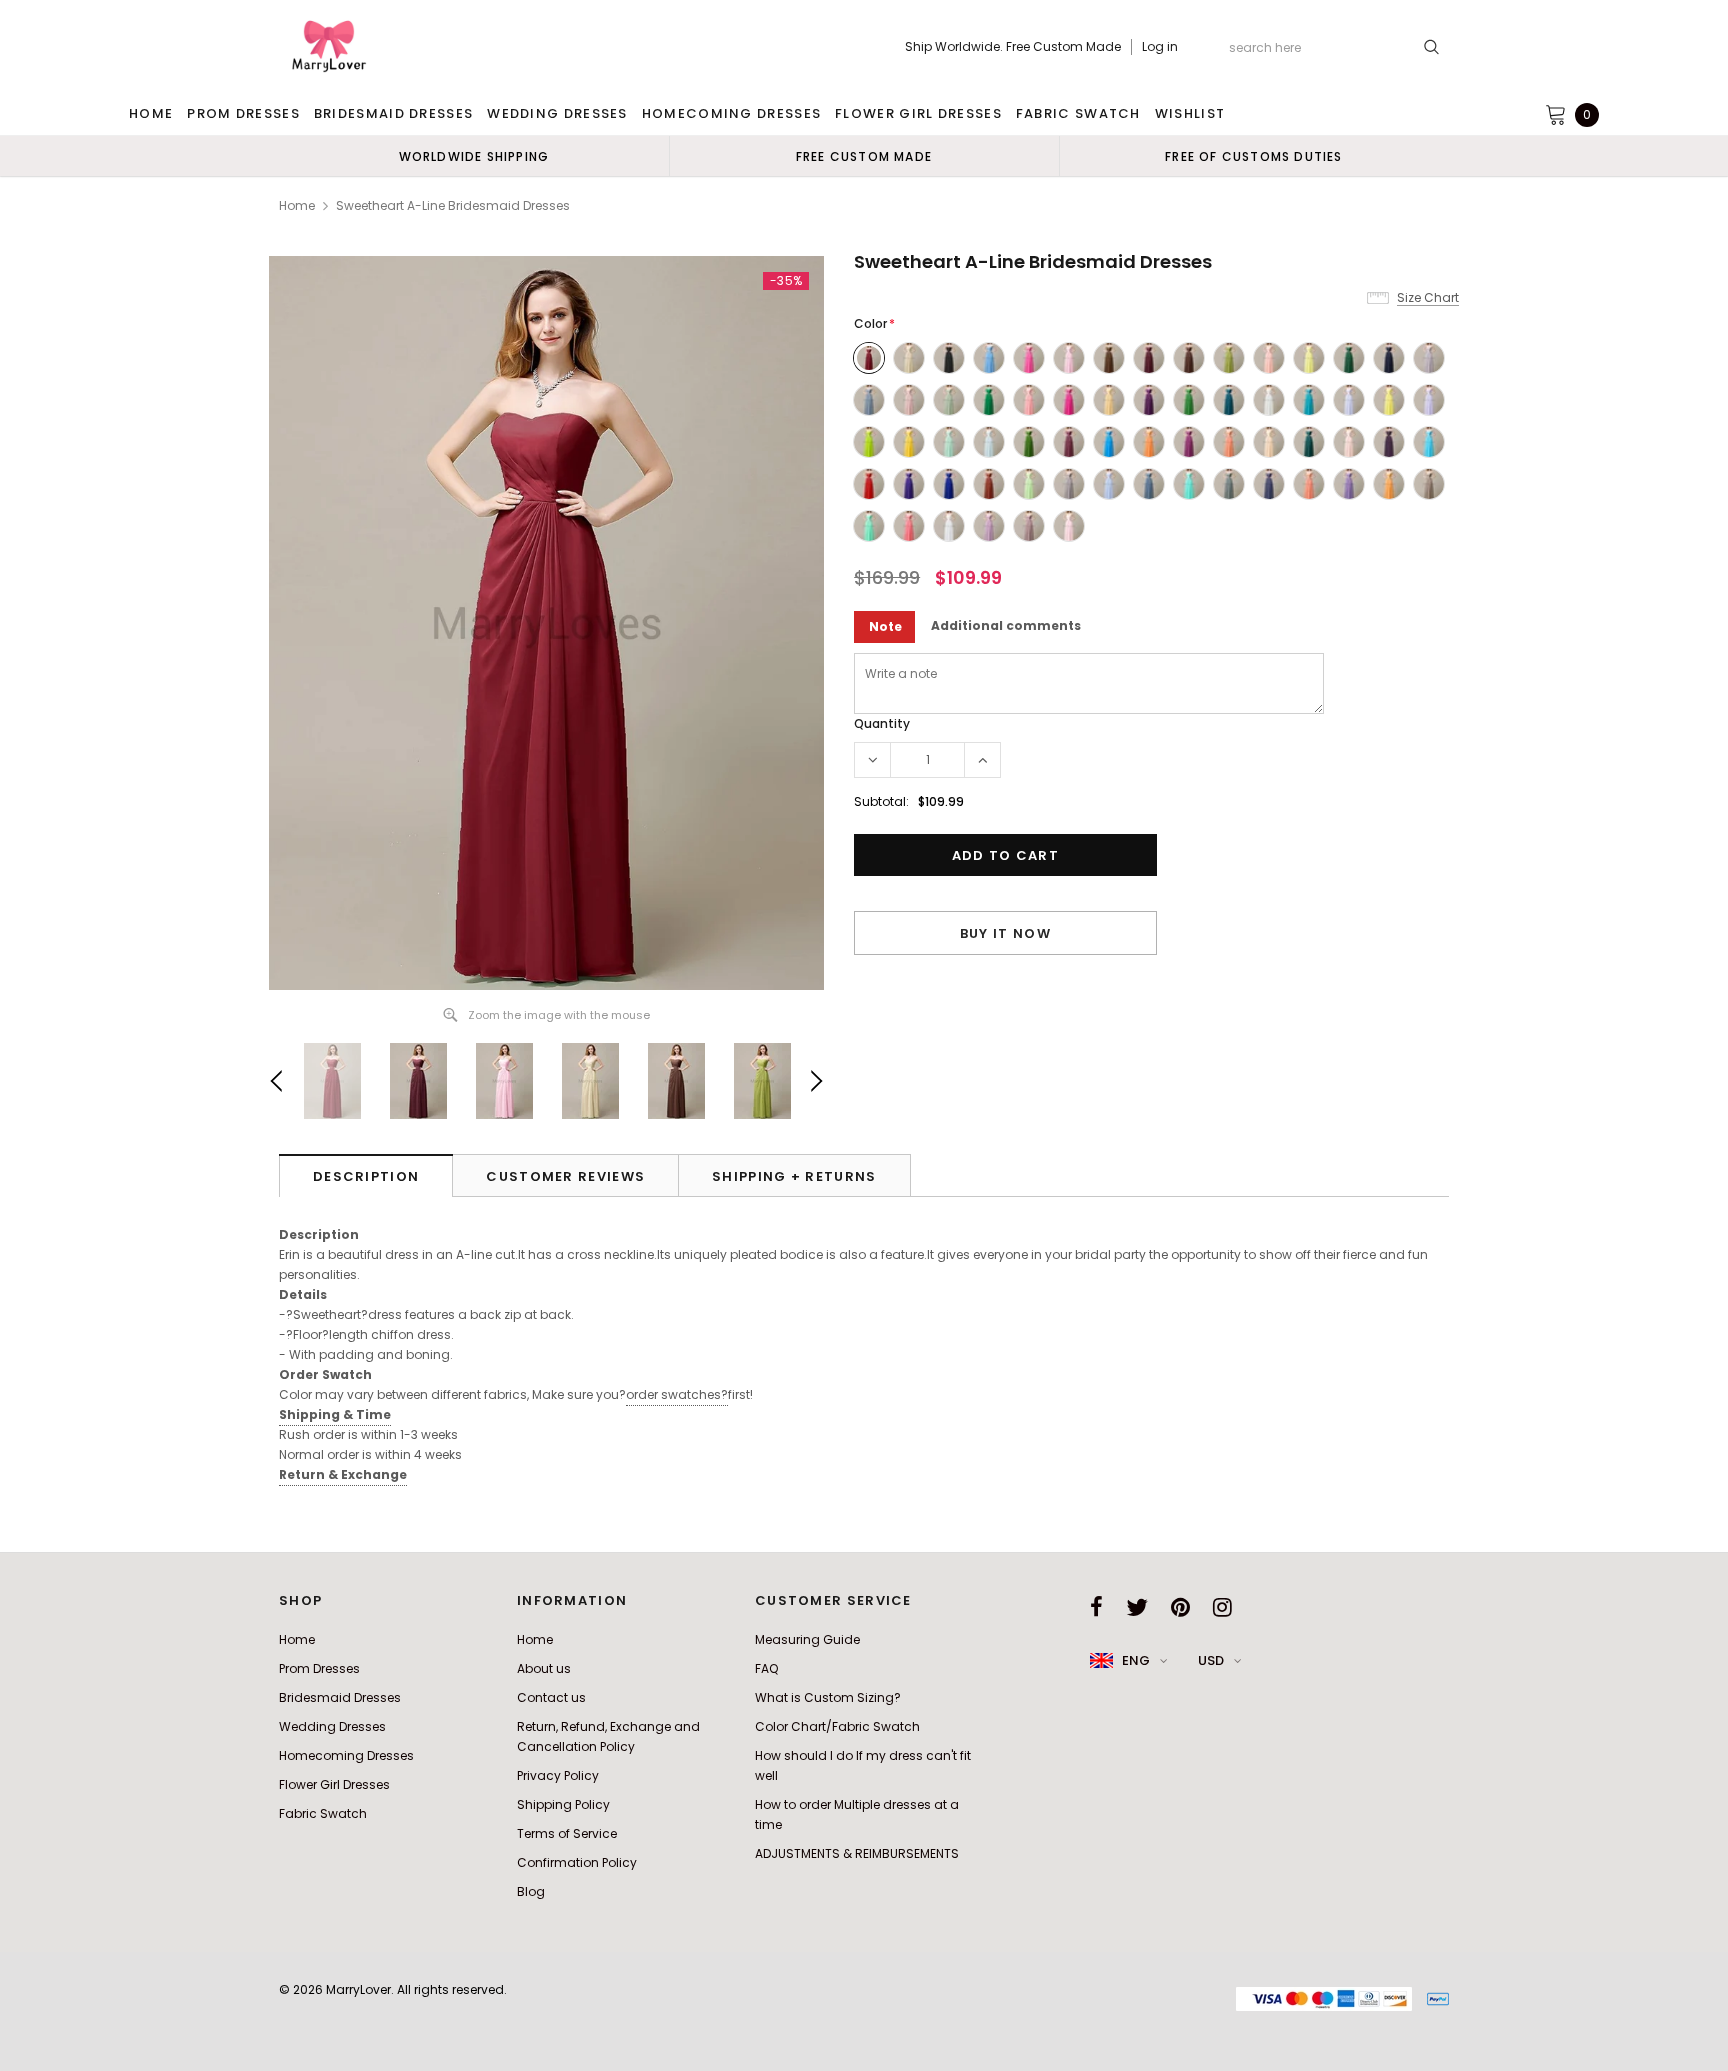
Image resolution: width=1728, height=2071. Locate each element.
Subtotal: (881, 801)
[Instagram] (1222, 1607)
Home (297, 205)
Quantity (882, 723)
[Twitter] (1137, 1607)
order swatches (677, 1394)
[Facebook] (1096, 1607)
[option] (474, 156)
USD (1211, 1660)
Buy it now (1005, 933)
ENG (1136, 1660)
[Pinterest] (1180, 1607)
